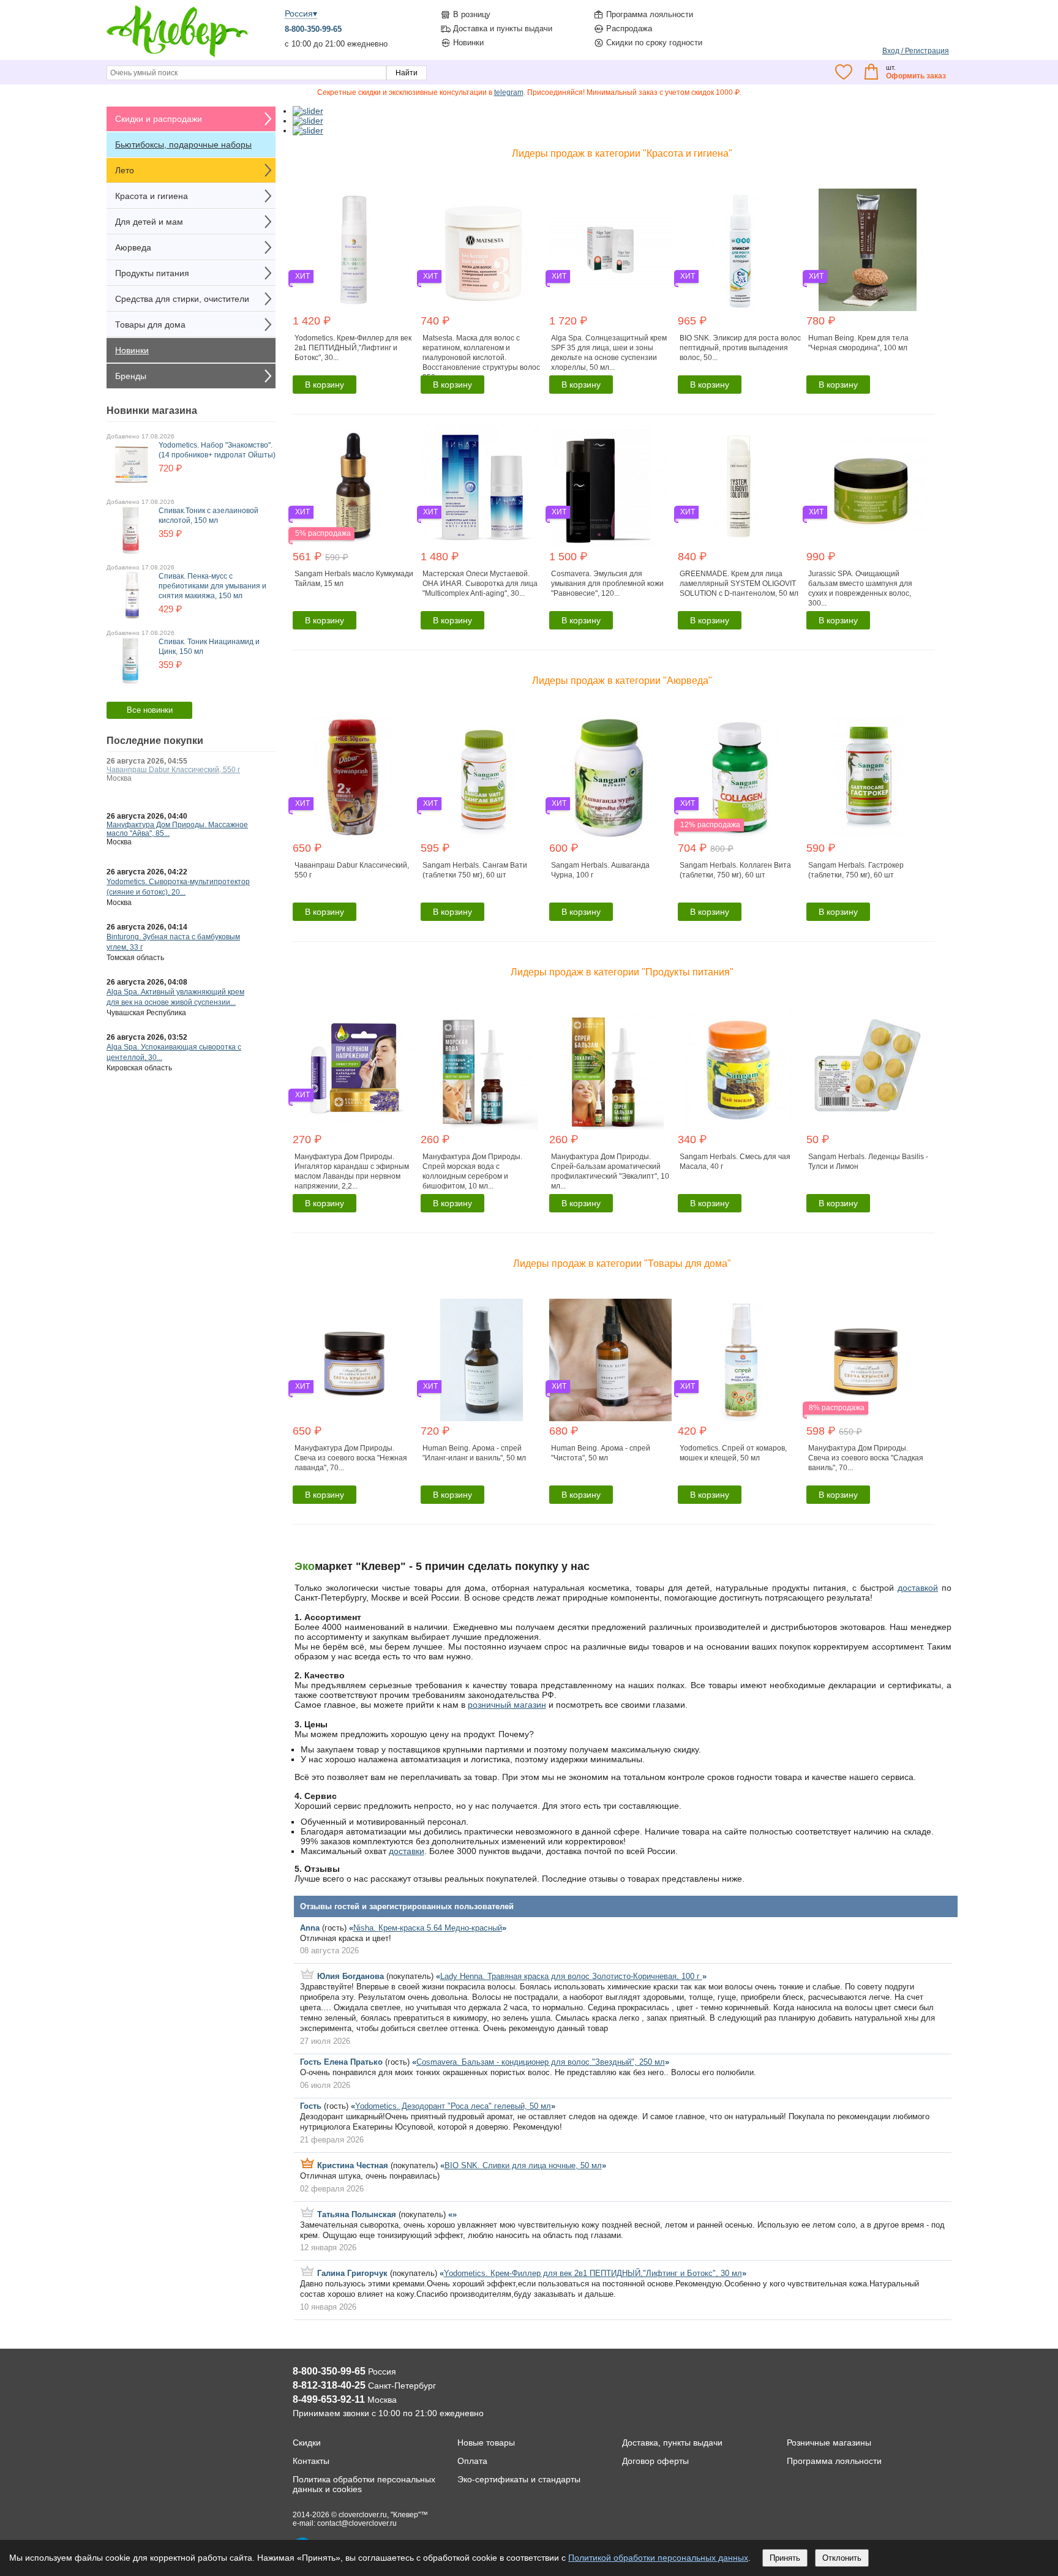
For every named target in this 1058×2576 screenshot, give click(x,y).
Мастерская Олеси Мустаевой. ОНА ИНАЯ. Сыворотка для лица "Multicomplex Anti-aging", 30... (480, 584)
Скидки (307, 2443)
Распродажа (629, 28)
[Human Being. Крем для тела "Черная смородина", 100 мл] (869, 250)
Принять (785, 2558)
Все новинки (150, 710)
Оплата (472, 2461)
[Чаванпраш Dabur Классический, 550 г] (355, 777)
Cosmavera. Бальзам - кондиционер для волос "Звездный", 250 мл (541, 2062)
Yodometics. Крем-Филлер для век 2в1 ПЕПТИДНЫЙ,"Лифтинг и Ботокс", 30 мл (593, 2273)
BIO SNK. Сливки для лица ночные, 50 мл (523, 2165)
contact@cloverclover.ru (357, 2523)
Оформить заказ (916, 76)
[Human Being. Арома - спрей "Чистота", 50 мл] (612, 1360)
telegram (509, 92)
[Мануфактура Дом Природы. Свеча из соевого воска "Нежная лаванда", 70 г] (355, 1360)
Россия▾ (301, 13)
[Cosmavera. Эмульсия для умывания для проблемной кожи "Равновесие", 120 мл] (612, 486)
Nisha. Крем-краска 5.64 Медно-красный (428, 1928)
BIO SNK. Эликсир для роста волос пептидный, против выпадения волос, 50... (740, 348)
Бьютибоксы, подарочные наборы (183, 145)
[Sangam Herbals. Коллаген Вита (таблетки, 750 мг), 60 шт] (741, 777)
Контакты (311, 2461)
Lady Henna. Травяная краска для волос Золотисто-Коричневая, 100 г (571, 1976)
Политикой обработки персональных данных (658, 2558)
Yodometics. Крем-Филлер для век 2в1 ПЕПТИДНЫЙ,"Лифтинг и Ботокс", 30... (353, 348)
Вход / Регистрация (916, 51)
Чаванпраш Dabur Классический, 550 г (173, 770)
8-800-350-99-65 (313, 29)
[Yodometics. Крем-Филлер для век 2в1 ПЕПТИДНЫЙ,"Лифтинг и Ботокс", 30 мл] (355, 250)
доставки (407, 1851)
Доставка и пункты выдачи (503, 28)
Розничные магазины (829, 2443)
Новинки (468, 43)
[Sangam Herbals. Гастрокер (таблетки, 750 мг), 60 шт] (869, 777)
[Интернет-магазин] (178, 56)
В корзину (325, 385)
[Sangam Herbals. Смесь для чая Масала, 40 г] (741, 1068)
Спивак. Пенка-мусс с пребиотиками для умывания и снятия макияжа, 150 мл (212, 586)
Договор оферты (655, 2461)
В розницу (472, 14)
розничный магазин (507, 1705)
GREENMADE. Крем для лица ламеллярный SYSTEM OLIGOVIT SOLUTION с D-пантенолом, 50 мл (739, 584)
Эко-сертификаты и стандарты (519, 2479)
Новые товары (486, 2443)
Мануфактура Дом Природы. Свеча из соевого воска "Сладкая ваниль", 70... (866, 1458)
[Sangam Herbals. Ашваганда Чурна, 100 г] (612, 777)
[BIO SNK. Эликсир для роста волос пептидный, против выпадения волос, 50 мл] (741, 250)
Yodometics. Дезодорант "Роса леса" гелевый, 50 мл (453, 2106)
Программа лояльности (650, 14)
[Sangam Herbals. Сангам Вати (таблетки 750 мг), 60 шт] (483, 777)
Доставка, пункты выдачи (672, 2443)
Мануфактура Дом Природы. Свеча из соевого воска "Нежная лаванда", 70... (351, 1458)
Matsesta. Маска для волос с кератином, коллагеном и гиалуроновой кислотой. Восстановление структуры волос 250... (481, 358)
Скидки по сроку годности (654, 43)
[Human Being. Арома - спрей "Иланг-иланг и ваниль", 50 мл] (483, 1360)
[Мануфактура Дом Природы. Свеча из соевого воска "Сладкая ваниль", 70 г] (869, 1360)
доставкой (918, 1588)
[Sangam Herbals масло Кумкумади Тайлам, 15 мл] (355, 486)
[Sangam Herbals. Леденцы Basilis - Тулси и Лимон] (869, 1068)
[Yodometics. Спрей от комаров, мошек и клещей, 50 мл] (741, 1360)
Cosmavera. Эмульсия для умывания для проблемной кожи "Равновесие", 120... (607, 584)
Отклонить (842, 2558)
